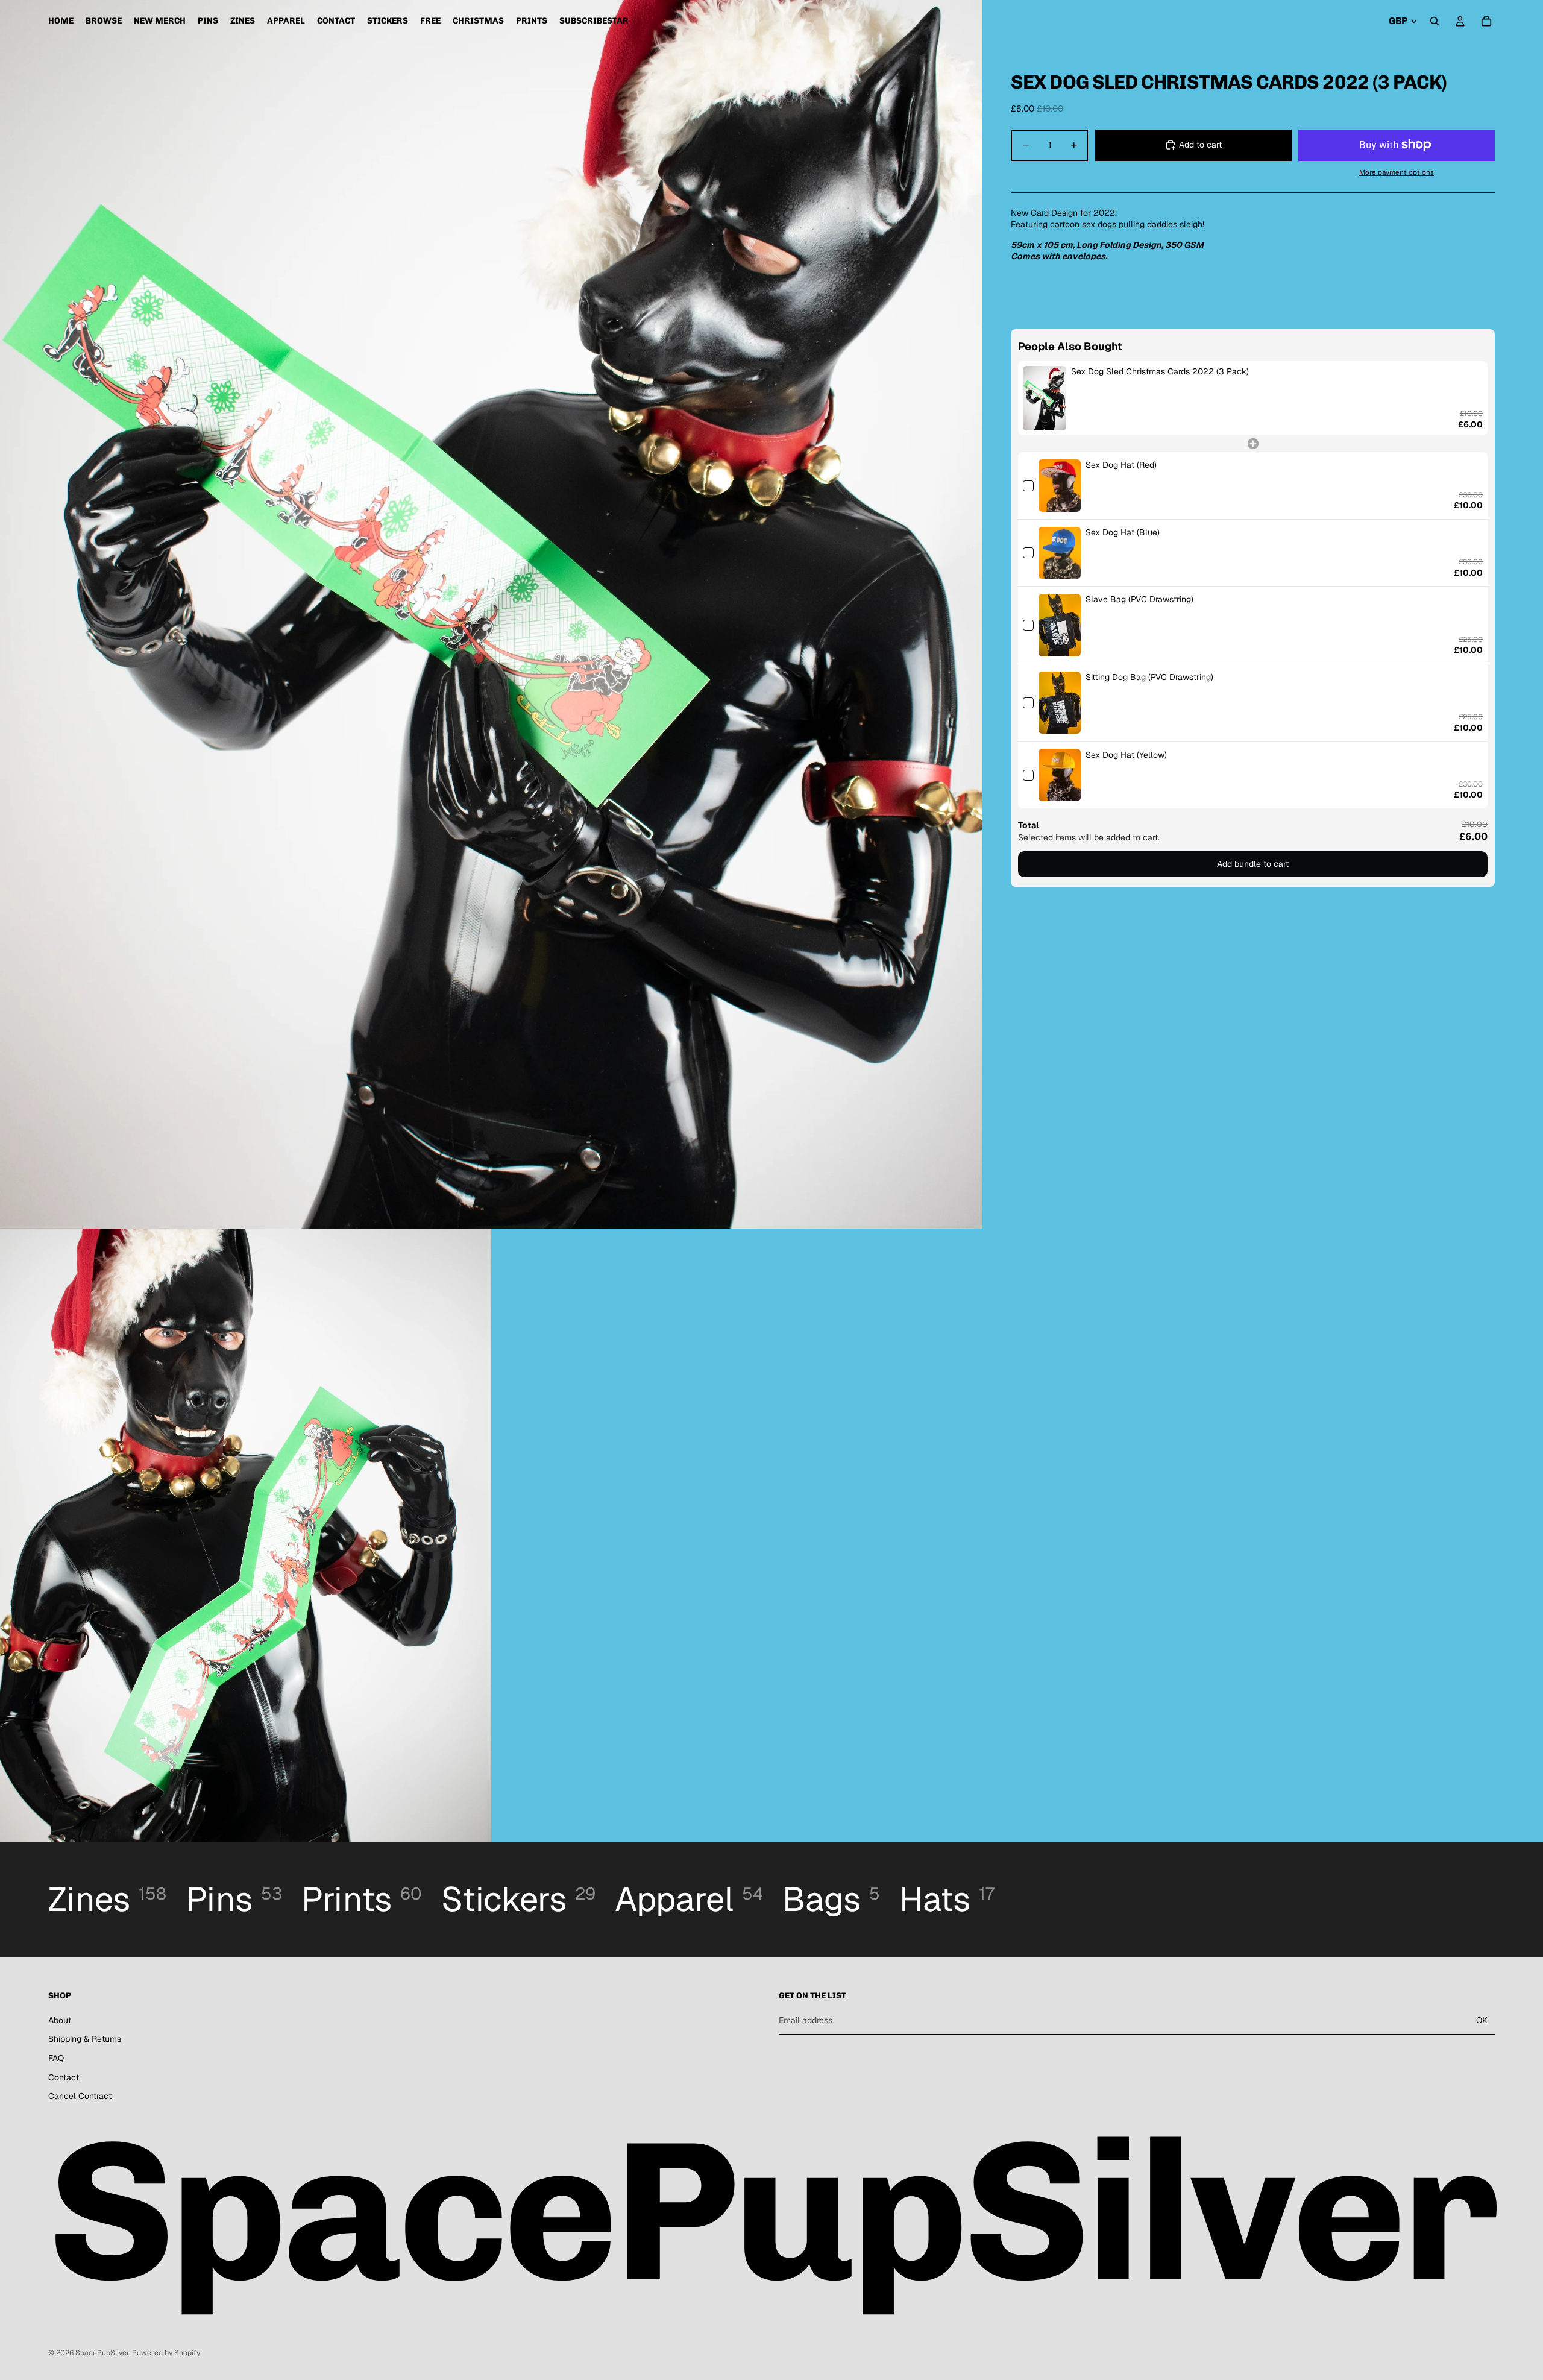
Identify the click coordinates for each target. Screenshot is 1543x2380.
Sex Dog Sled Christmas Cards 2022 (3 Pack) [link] (1160, 371)
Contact (64, 2077)
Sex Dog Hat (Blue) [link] (1123, 532)
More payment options (1397, 172)
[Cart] (1486, 21)
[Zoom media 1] (491, 614)
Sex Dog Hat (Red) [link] (1121, 465)
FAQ (56, 2058)
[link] (1045, 398)
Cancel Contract (80, 2096)
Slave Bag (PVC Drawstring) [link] (1139, 599)
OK (1482, 2020)
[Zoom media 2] (246, 1536)
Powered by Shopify (166, 2353)
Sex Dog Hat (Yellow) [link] (1126, 754)
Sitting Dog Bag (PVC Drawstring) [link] (1149, 677)
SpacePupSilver (102, 2353)
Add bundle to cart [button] (1253, 863)
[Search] (1435, 21)
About (60, 2020)
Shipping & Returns (85, 2039)
